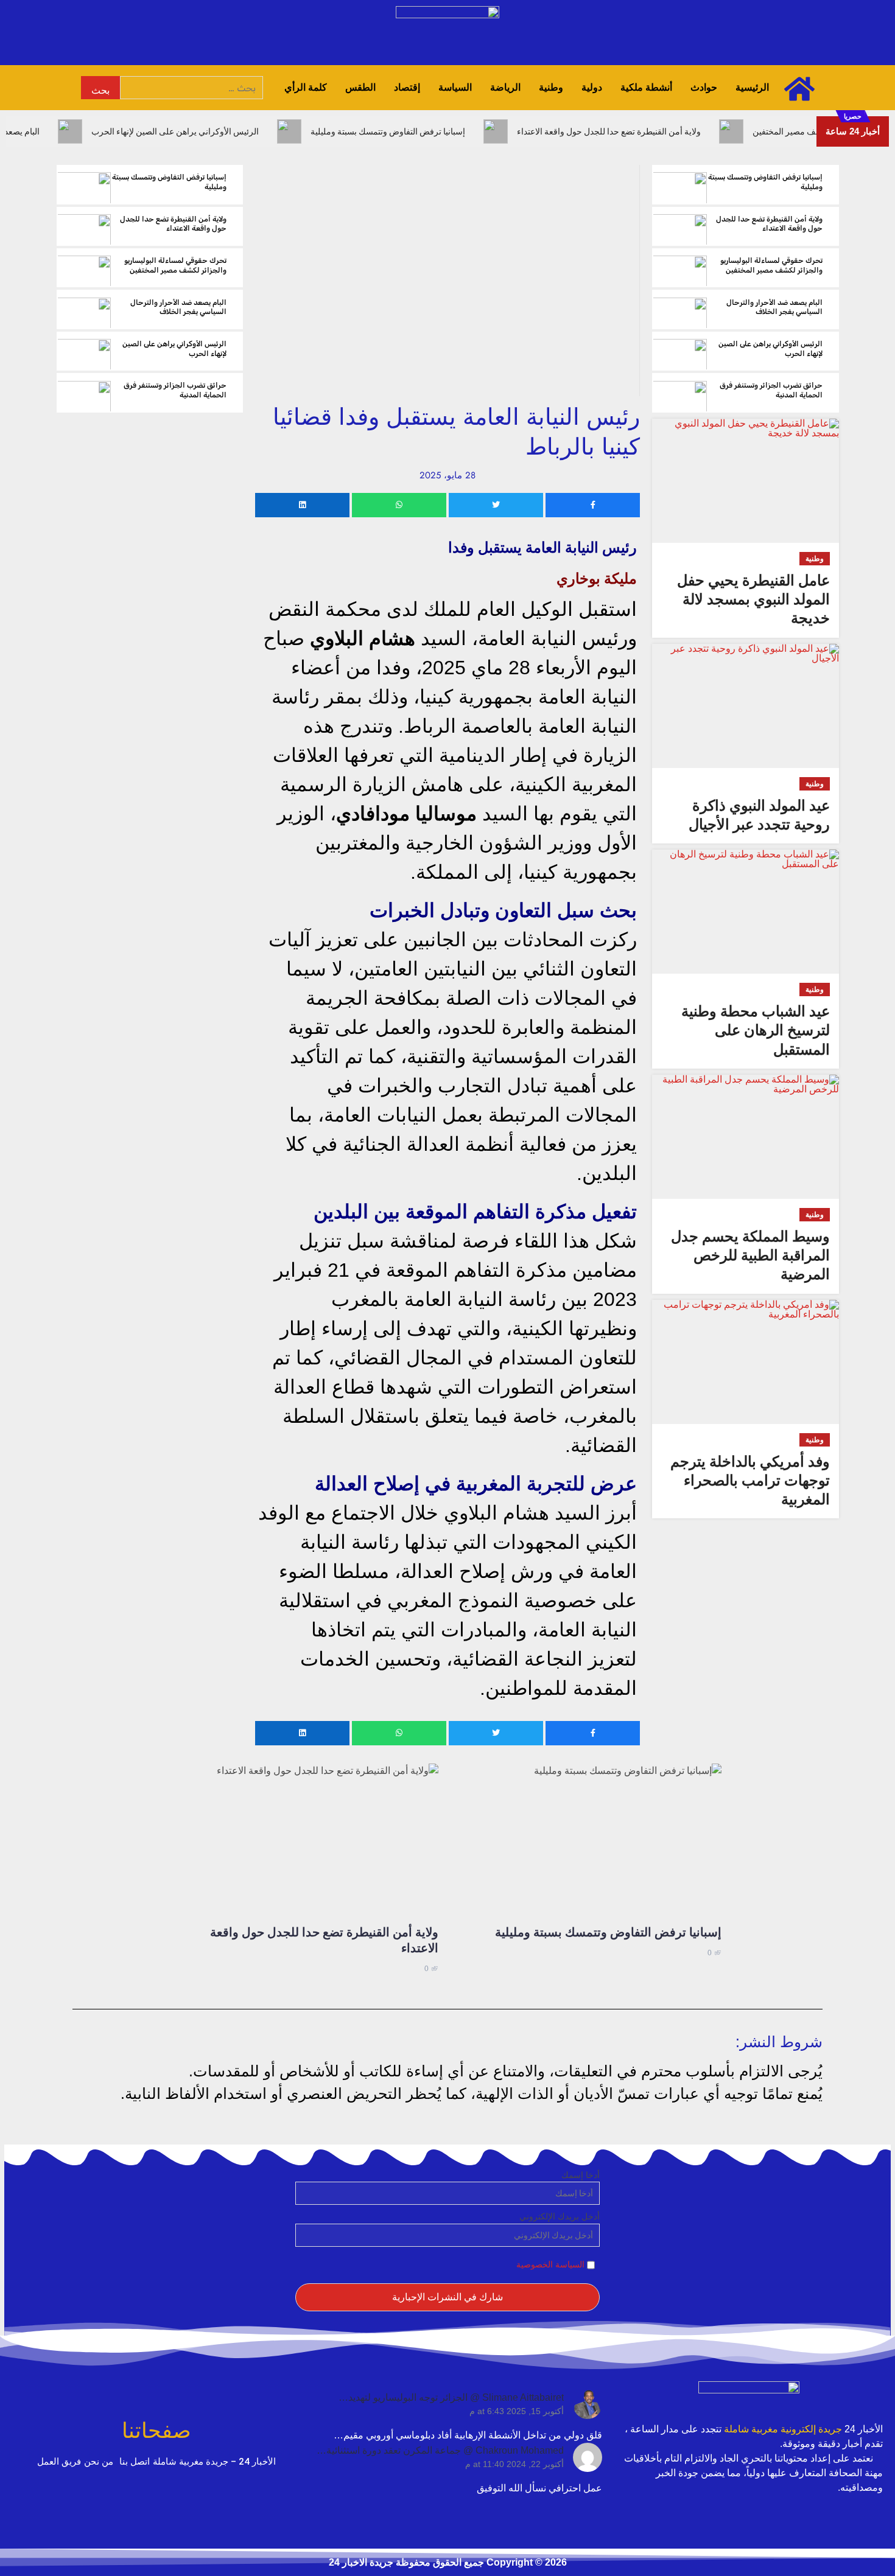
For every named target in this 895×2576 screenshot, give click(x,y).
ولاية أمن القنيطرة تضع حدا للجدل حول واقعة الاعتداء (769, 224)
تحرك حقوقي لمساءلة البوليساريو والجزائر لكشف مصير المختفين (771, 265)
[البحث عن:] (191, 88)
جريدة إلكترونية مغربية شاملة (783, 2429)
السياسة (455, 87)
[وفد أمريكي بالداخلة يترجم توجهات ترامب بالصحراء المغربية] (745, 1362)
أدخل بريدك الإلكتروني (560, 2216)
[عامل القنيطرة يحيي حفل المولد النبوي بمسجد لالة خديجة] (745, 481)
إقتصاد (407, 87)
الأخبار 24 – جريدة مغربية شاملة (214, 2462)
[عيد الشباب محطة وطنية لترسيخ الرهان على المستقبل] (745, 912)
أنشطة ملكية (646, 87)
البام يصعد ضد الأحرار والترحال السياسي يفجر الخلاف (774, 307)
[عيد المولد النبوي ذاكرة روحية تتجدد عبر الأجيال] (745, 706)
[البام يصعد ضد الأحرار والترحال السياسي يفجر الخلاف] (680, 309)
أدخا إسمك (581, 2175)
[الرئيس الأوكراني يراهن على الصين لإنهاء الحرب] (680, 351)
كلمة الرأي (306, 87)
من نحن (99, 2462)
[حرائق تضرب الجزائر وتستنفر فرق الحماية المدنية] (680, 393)
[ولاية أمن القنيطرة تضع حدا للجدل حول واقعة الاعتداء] (680, 226)
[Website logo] (749, 2398)
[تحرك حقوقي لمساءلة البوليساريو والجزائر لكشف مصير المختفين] (680, 268)
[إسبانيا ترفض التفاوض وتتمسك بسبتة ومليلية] (680, 184)
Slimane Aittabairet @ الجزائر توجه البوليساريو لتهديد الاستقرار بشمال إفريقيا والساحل (456, 2399)
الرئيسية (752, 87)
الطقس (360, 87)
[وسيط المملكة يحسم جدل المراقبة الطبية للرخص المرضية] (745, 1137)
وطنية (551, 87)
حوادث (704, 87)
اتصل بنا (135, 2462)
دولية (592, 87)
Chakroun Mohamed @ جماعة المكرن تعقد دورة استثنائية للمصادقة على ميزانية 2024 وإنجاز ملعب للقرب (445, 2452)
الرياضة (505, 87)
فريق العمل (59, 2462)
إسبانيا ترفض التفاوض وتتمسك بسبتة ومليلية (608, 1932)
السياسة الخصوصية (550, 2264)
